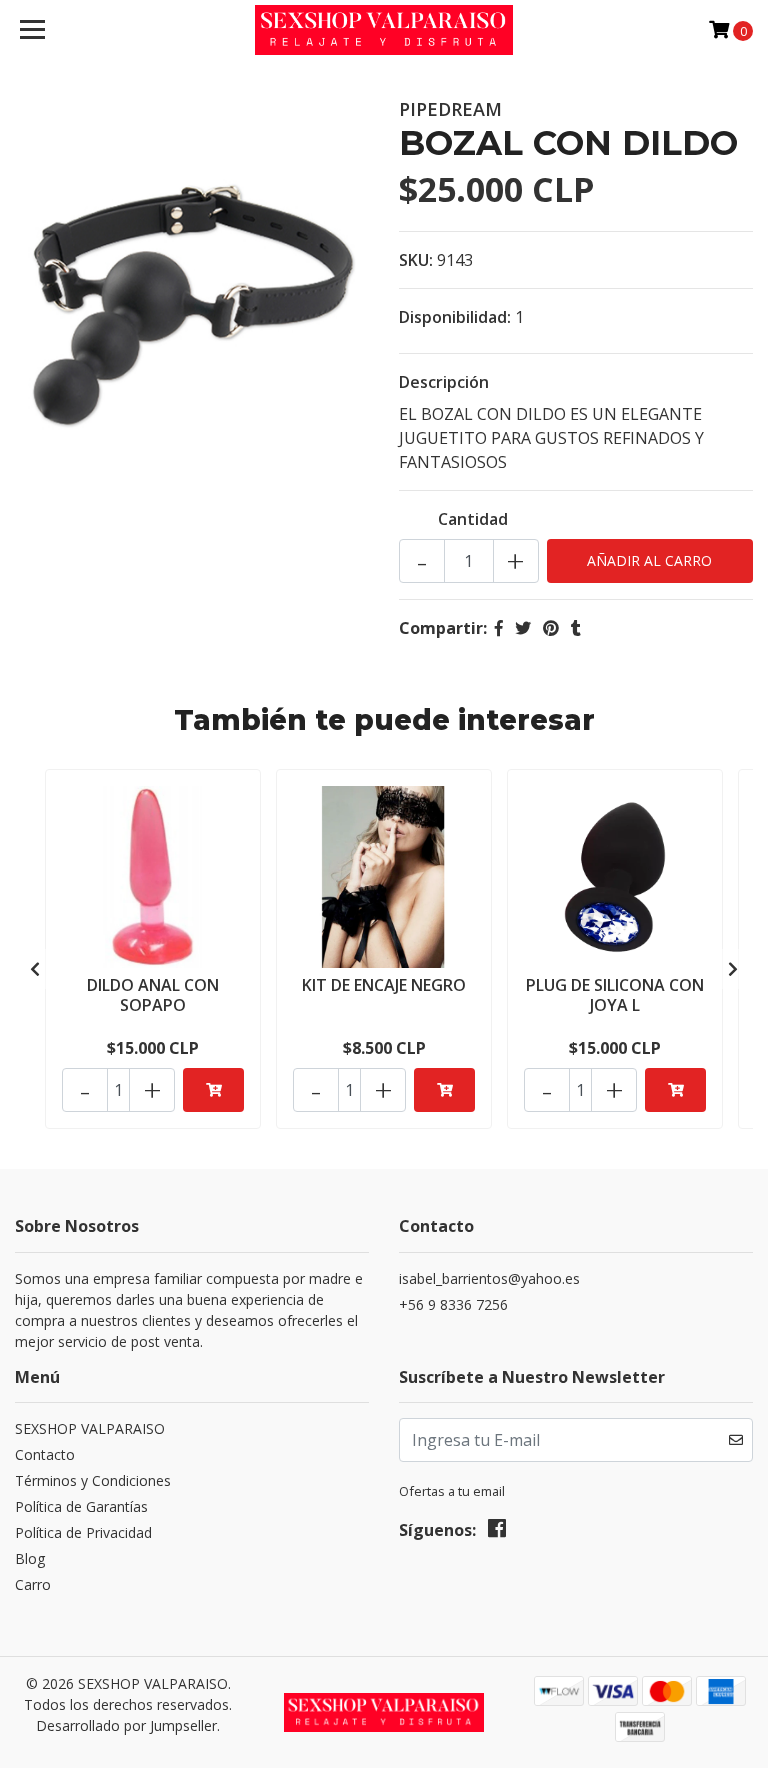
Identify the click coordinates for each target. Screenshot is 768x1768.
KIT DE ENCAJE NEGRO (384, 985)
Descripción (444, 382)
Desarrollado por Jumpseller (126, 1725)
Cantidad (473, 519)
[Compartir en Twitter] (523, 628)
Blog (30, 1558)
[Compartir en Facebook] (499, 628)
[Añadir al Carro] (213, 1090)
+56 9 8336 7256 (453, 1304)
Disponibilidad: (455, 317)
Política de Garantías (81, 1506)
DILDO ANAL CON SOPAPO (153, 994)
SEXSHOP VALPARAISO (90, 1428)
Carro (33, 1584)
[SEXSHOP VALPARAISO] (384, 30)
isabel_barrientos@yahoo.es (489, 1278)
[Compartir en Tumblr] (576, 628)
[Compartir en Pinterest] (551, 628)
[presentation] (35, 969)
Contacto (45, 1454)
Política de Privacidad (83, 1532)
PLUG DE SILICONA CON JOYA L (615, 994)
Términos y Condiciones (93, 1480)
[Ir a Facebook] (497, 1532)
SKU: (416, 260)
